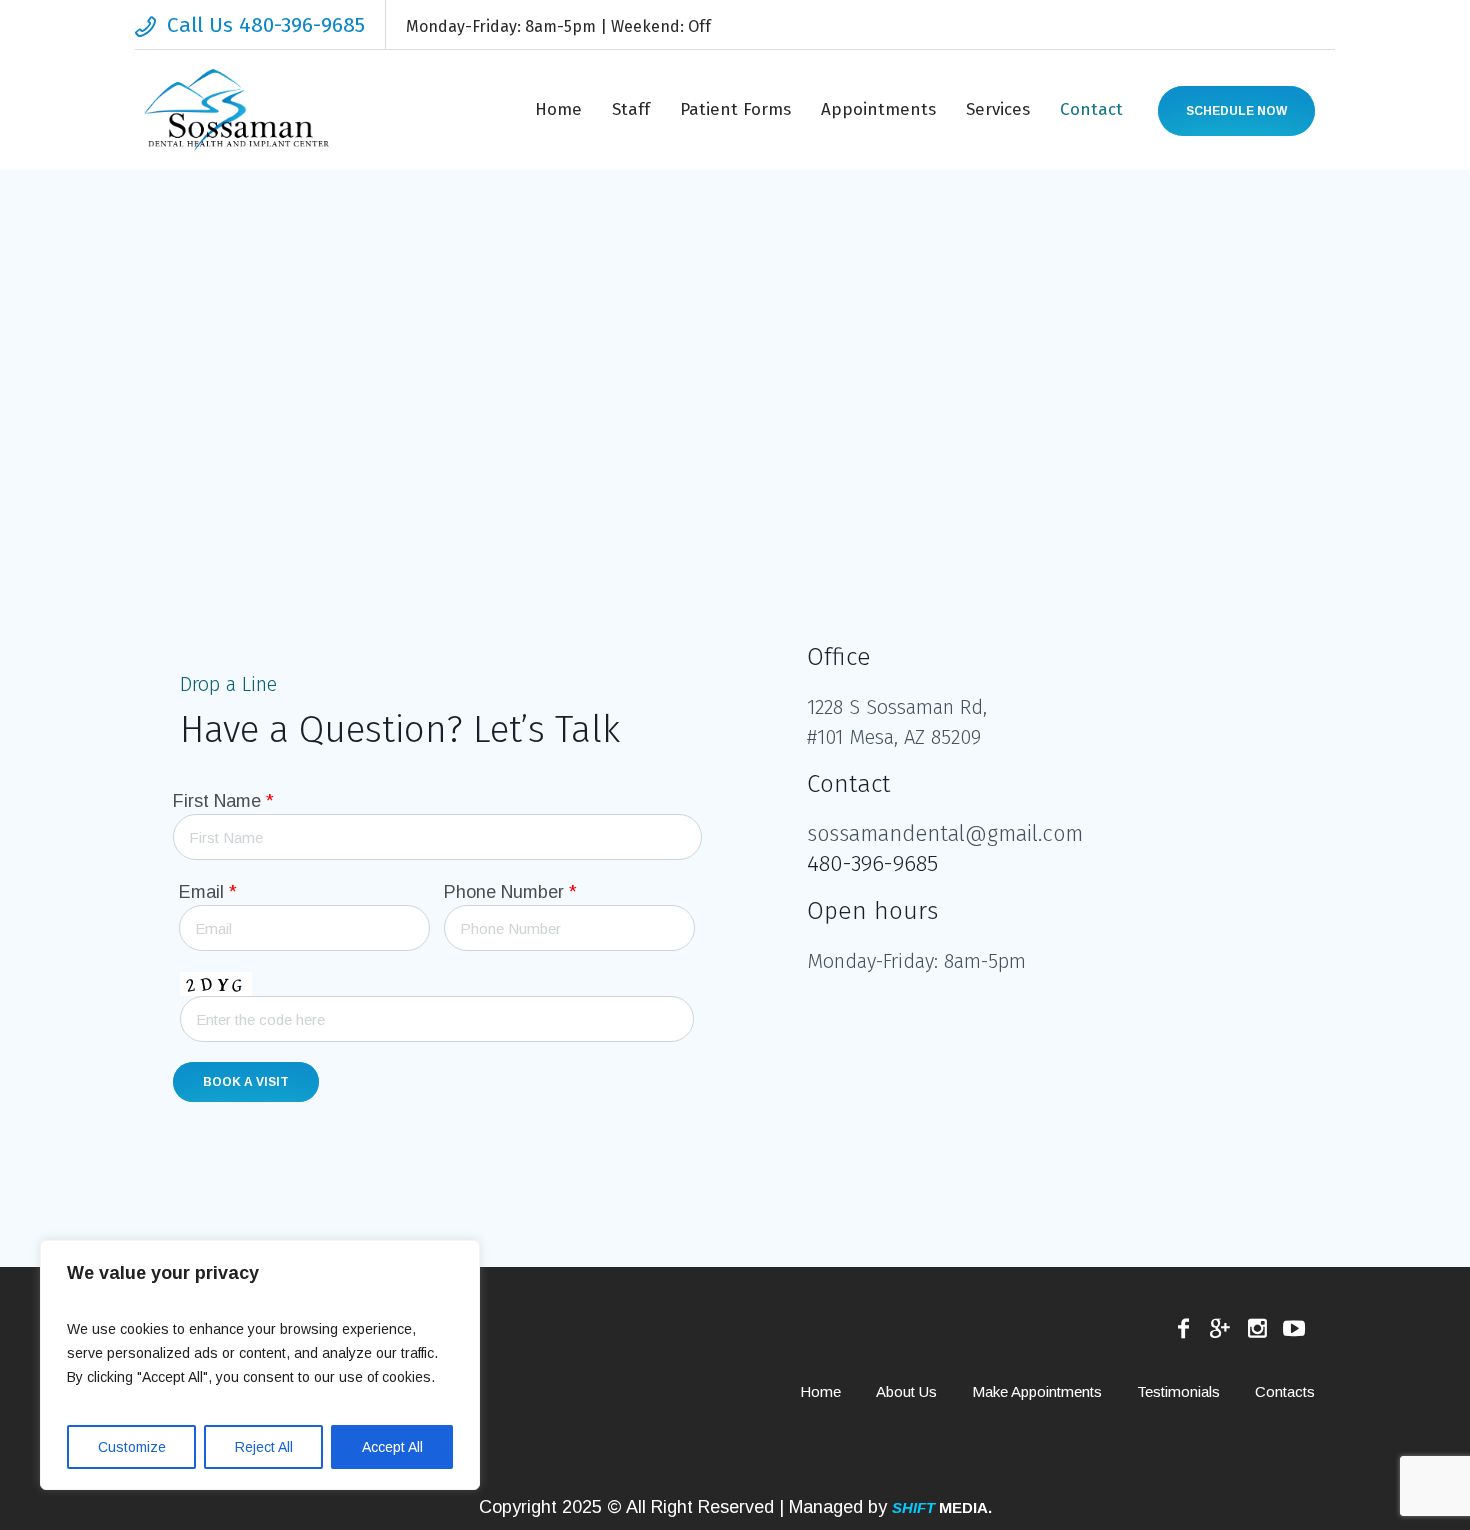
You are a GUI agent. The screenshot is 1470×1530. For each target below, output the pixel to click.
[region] (260, 1365)
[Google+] (1220, 1328)
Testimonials (1178, 1391)
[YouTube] (1294, 1328)
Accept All (392, 1447)
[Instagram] (1257, 1328)
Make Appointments (1037, 1391)
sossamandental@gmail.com (945, 833)
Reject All (264, 1447)
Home (820, 1391)
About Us (906, 1391)
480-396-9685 (872, 863)
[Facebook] (1183, 1328)
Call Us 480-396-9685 (266, 25)
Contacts (1285, 1391)
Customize (132, 1447)
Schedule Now (1236, 111)
